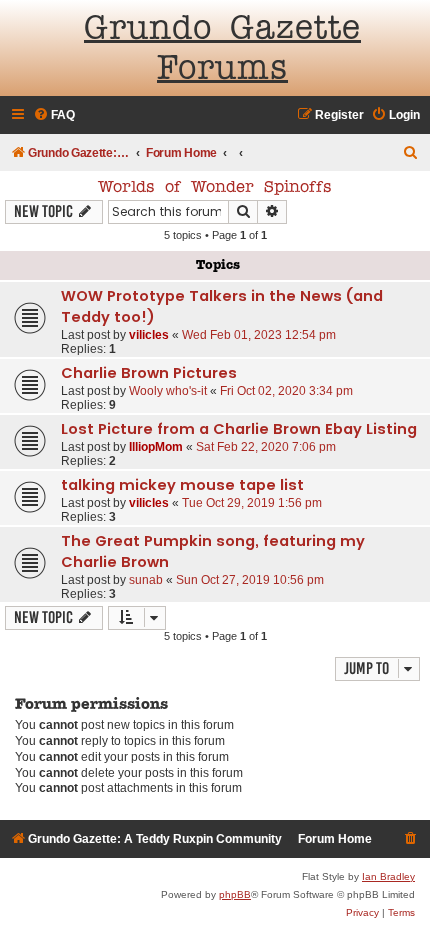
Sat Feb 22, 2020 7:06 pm (266, 447)
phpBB (235, 894)
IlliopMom (156, 447)
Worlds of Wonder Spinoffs (215, 188)
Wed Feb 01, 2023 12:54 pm (259, 335)
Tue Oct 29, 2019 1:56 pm (252, 503)
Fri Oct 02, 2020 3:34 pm (286, 391)
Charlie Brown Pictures (149, 373)
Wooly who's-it (168, 391)
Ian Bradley (388, 876)
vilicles (149, 335)
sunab (146, 580)
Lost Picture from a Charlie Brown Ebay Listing (239, 429)
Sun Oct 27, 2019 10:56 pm (250, 580)
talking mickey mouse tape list (182, 485)
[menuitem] (54, 115)
